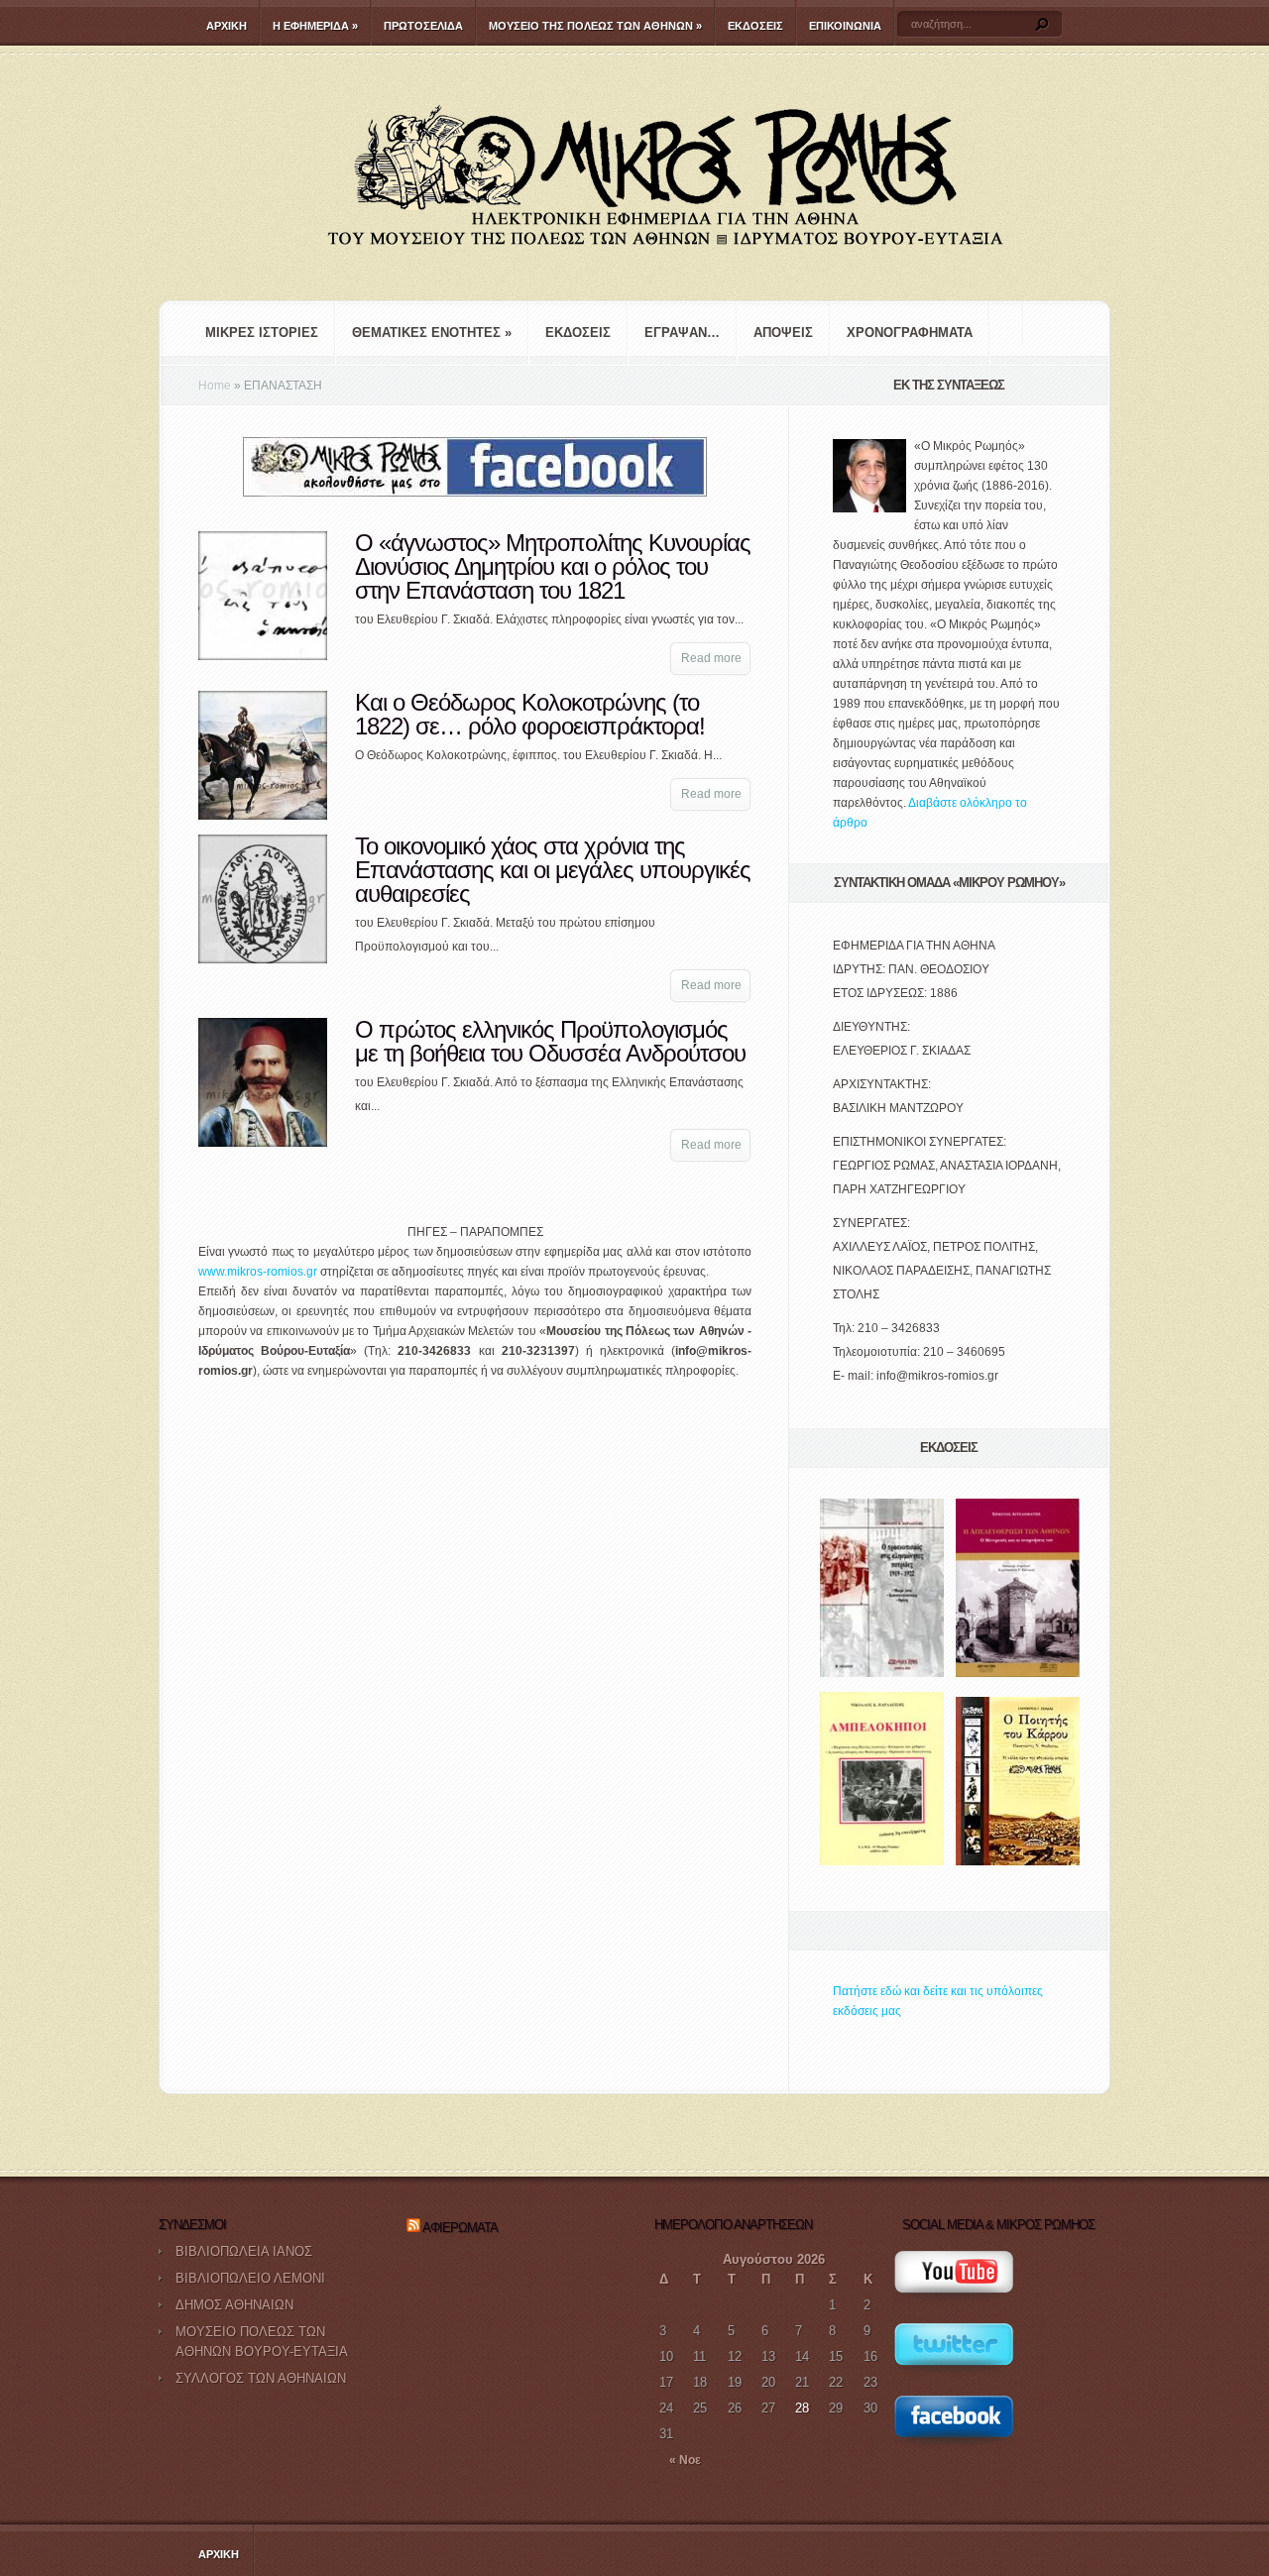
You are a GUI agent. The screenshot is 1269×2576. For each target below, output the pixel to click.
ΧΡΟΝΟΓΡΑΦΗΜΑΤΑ (910, 333)
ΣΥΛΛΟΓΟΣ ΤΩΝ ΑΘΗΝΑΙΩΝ (261, 2378)
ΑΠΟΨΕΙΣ (783, 333)
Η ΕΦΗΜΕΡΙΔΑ (315, 26)
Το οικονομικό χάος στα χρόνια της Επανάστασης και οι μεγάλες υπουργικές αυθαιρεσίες (553, 870)
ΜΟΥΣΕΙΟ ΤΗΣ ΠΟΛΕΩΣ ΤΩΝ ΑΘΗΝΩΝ (595, 26)
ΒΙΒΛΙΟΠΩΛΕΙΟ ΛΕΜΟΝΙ (250, 2278)
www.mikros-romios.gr (258, 1272)
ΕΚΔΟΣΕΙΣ (755, 26)
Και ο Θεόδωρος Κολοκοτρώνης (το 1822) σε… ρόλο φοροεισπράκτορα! (530, 714)
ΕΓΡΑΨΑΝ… (682, 333)
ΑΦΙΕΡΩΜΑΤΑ (460, 2228)
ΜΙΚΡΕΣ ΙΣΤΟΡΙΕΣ (262, 333)
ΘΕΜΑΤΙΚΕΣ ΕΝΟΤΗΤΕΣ (432, 333)
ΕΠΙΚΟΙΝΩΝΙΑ (845, 26)
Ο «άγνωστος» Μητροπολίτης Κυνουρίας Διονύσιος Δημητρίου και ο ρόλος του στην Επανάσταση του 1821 (553, 566)
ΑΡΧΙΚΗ (227, 26)
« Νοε (685, 2460)
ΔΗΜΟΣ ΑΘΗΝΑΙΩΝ (234, 2305)
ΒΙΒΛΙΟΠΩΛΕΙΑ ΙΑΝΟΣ (244, 2251)
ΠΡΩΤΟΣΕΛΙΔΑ (423, 26)
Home (215, 386)
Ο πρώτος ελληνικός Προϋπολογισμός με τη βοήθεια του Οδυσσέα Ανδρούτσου (550, 1041)
